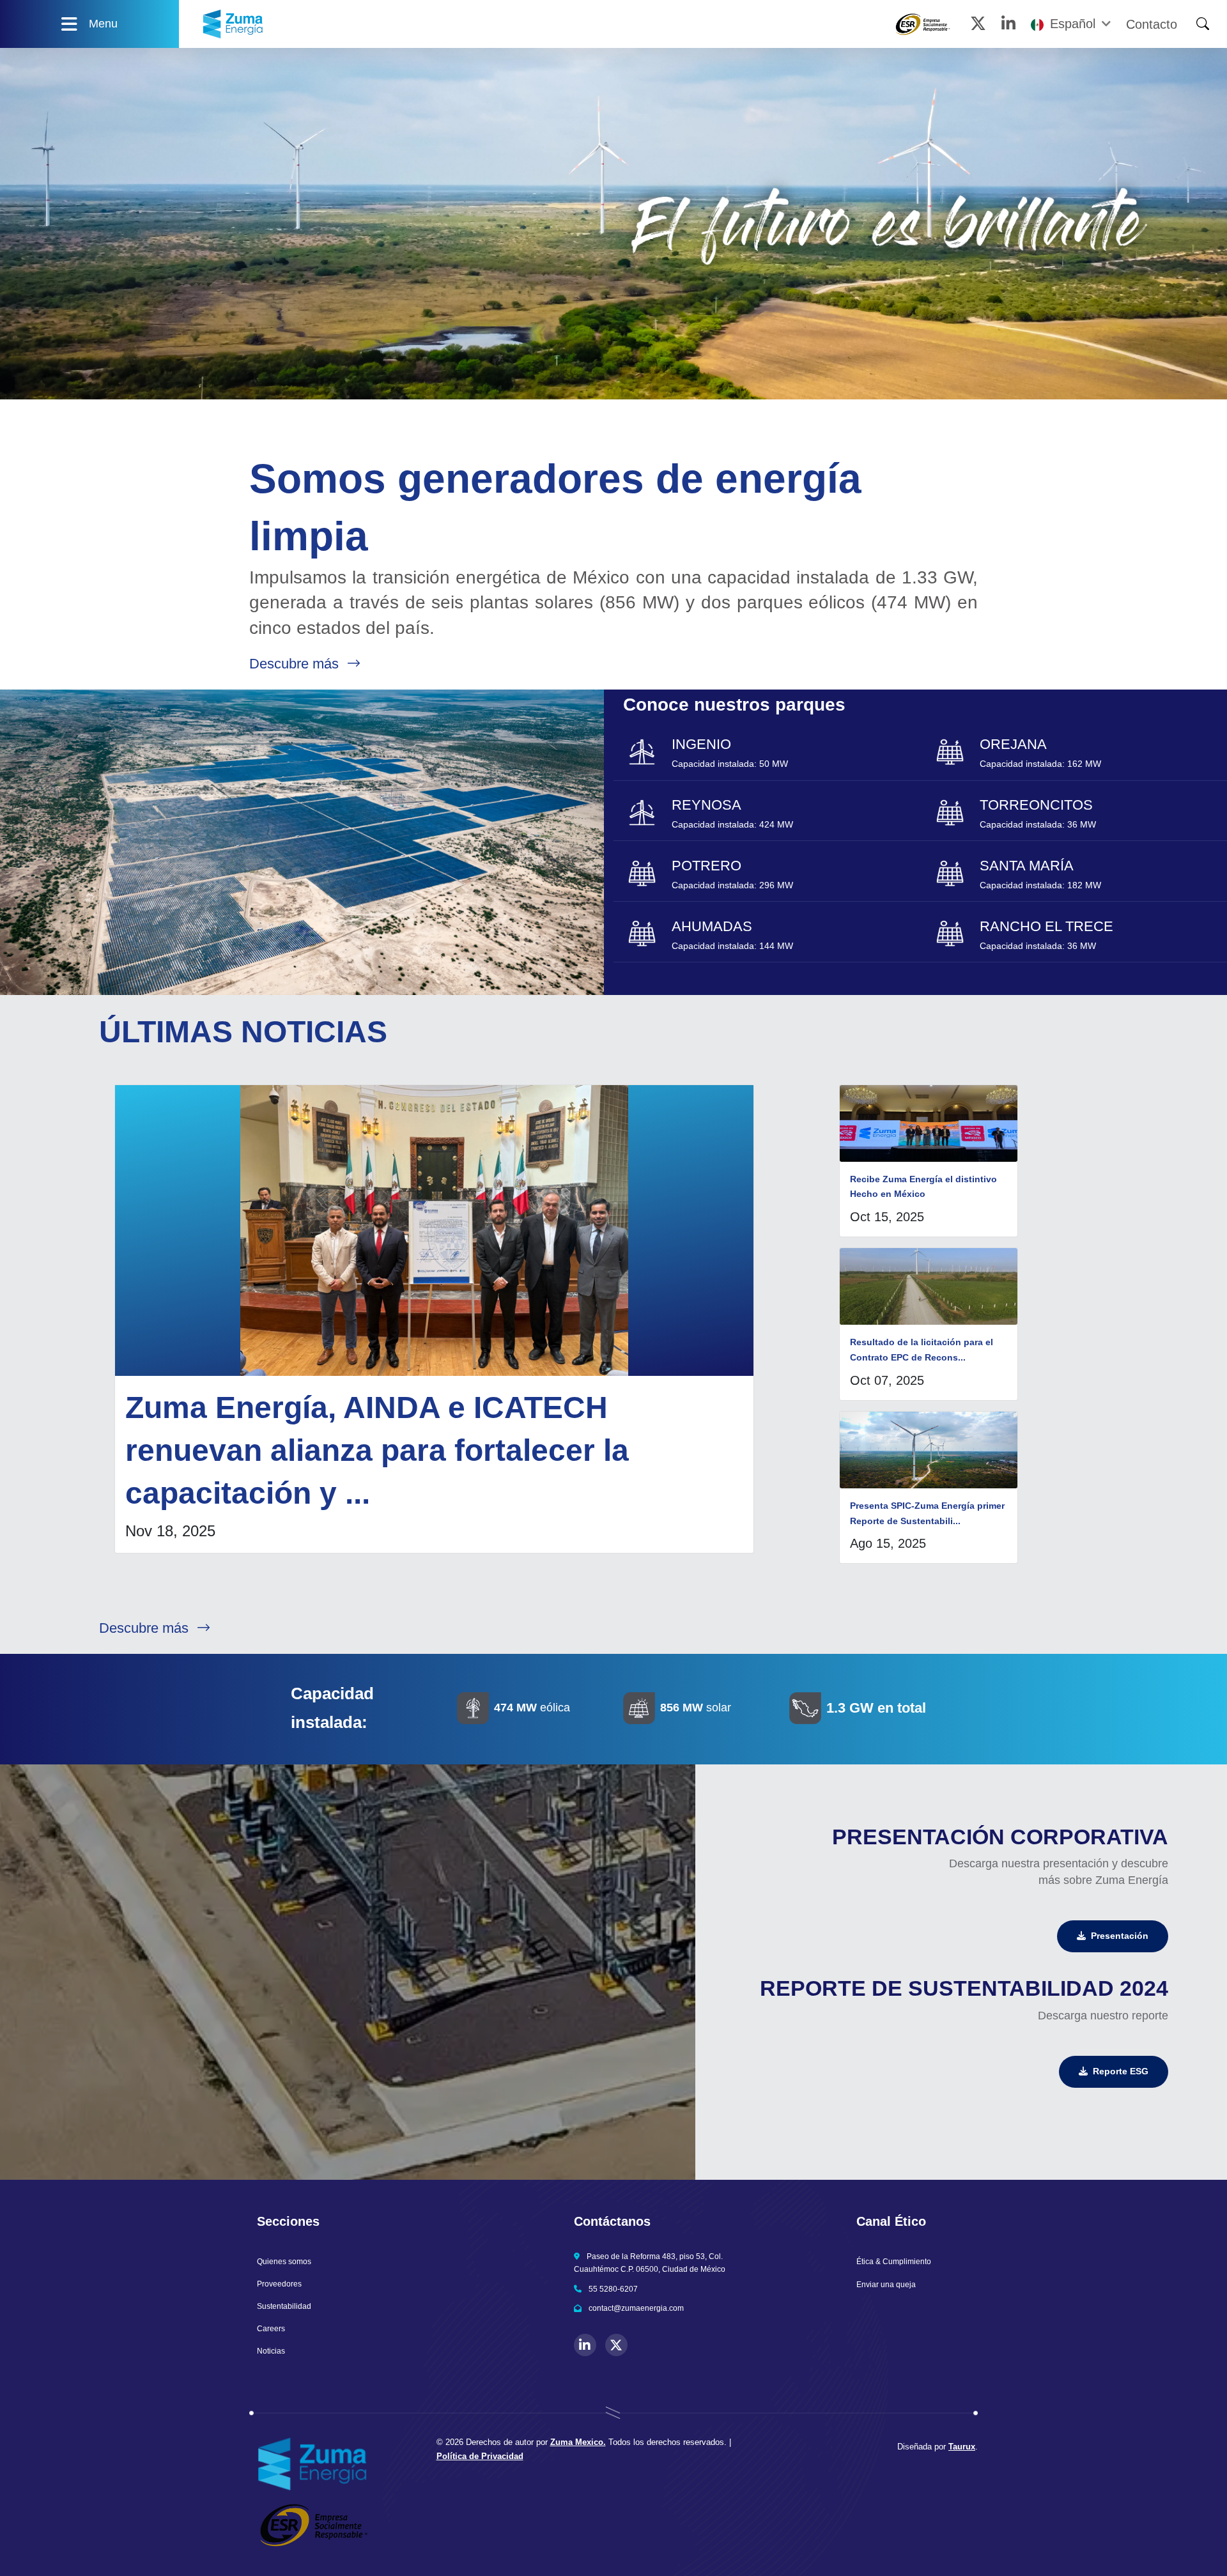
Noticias (271, 2351)
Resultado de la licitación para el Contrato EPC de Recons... (922, 1350)
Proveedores (279, 2284)
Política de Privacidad (480, 2456)
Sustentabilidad (284, 2306)
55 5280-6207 (613, 2289)
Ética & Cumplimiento (894, 2262)
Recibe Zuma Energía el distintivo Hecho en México (923, 1187)
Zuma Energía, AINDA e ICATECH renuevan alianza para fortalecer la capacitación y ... (377, 1450)
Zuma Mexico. (578, 2442)
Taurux (962, 2447)
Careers (271, 2329)
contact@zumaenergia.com (636, 2308)
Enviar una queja (886, 2285)
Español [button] (1073, 24)
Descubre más (296, 664)
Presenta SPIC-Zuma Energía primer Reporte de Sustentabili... (927, 1513)
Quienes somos (284, 2262)
